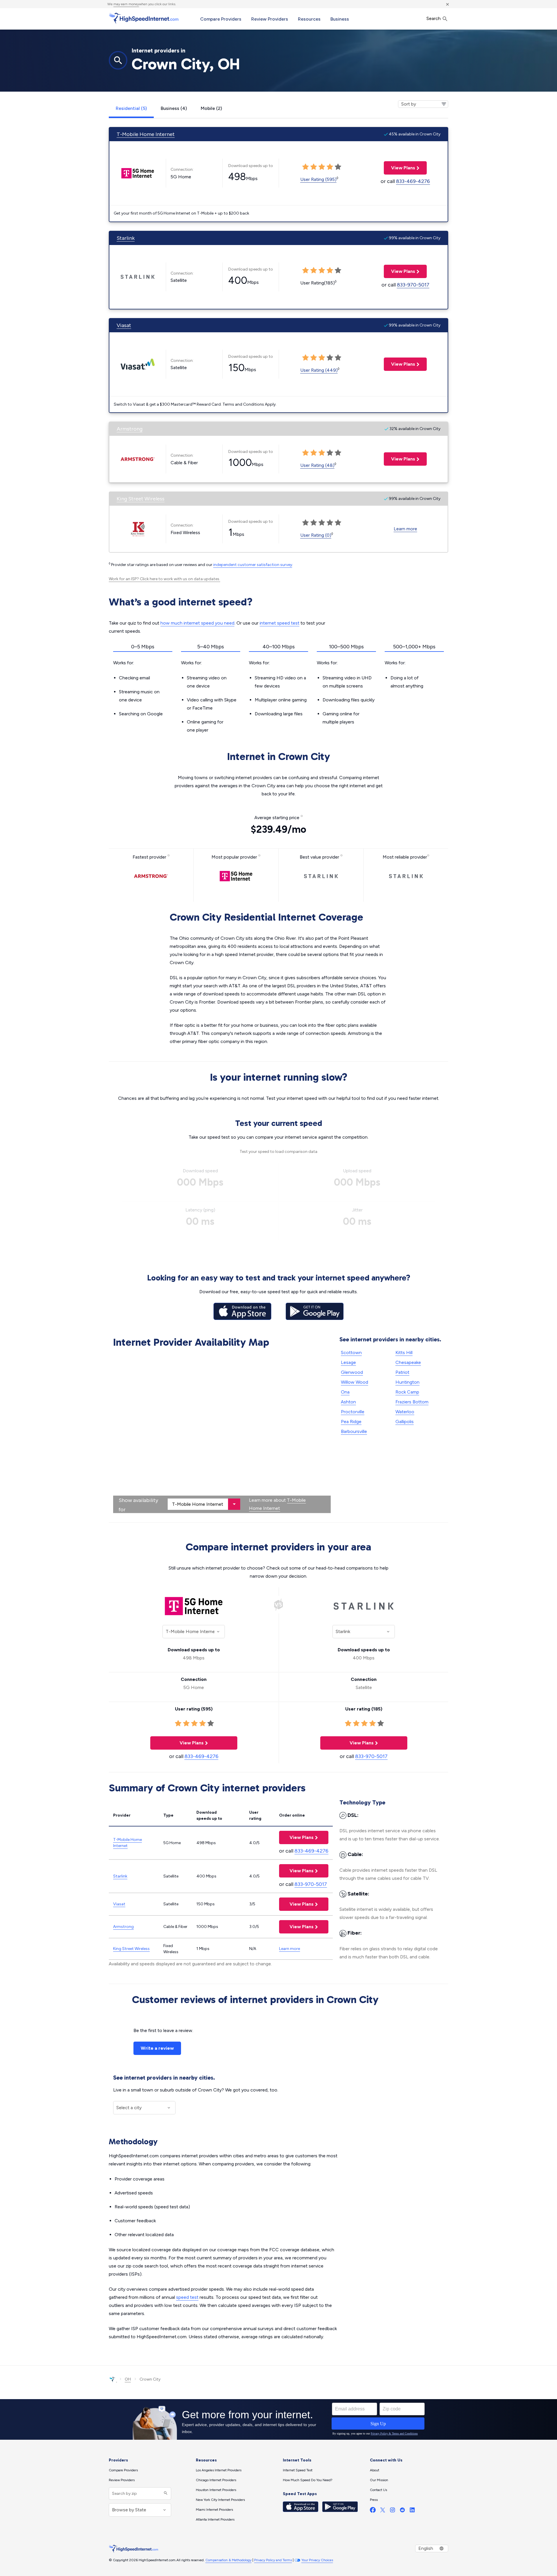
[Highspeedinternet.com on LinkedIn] (412, 2511)
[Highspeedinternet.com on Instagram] (393, 2511)
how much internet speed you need (197, 623)
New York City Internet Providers (220, 2500)
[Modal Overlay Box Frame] (278, 2419)
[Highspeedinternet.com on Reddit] (402, 2511)
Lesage (348, 1362)
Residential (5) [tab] (131, 108)
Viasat (124, 325)
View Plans (399, 168)
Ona (345, 1392)
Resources (309, 19)
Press (374, 2500)
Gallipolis (405, 1422)
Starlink (126, 238)
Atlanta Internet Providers (215, 2519)
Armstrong (130, 429)
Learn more (405, 529)
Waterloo (405, 1412)
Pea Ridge (351, 1422)
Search (434, 18)
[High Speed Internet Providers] (144, 18)
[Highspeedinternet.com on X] (383, 2511)
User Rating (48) (317, 465)
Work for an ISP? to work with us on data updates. (164, 579)
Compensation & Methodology (228, 2560)
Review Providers (270, 19)
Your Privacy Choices (317, 2560)
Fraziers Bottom (412, 1402)
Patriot (402, 1372)
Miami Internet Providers (214, 2510)
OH (128, 2379)
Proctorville (353, 1412)
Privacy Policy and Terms (273, 2560)
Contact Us (378, 2490)
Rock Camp (407, 1392)
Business (340, 19)
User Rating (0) (316, 535)
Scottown (351, 1353)
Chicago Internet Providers (216, 2480)
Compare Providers (221, 19)
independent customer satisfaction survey (253, 565)
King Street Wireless (141, 499)
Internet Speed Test (298, 2470)
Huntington (407, 1382)
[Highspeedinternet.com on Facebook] (373, 2511)
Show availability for (138, 1505)
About (375, 2470)
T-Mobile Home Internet (146, 134)
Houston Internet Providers (216, 2490)
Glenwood (352, 1372)
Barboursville (354, 1431)
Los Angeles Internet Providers (219, 2470)
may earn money (126, 4)
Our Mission (379, 2480)
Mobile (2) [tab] (211, 108)
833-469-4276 (413, 181)
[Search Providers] (165, 2494)
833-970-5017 (413, 285)
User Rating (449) (319, 370)
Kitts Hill (404, 1353)
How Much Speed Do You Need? (308, 2480)
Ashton (348, 1402)
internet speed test (280, 623)
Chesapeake (408, 1362)
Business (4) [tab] (174, 108)
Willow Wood (355, 1382)
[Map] (222, 1432)
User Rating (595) (318, 179)
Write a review (157, 2048)
